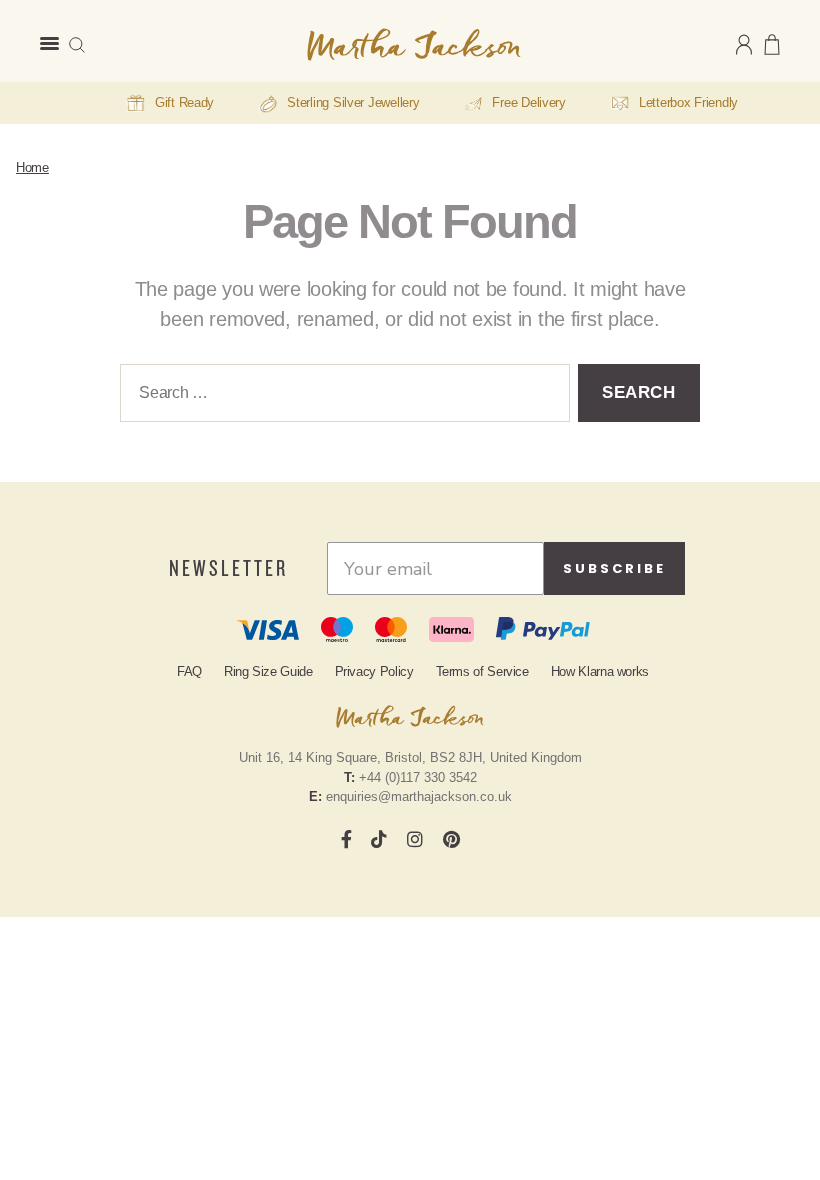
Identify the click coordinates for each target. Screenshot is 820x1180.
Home (32, 167)
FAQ (189, 671)
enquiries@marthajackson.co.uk (419, 796)
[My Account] (744, 44)
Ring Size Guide (268, 671)
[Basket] (772, 44)
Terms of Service (482, 671)
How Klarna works (600, 671)
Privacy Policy (374, 671)
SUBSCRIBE (614, 568)
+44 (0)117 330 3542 (418, 777)
